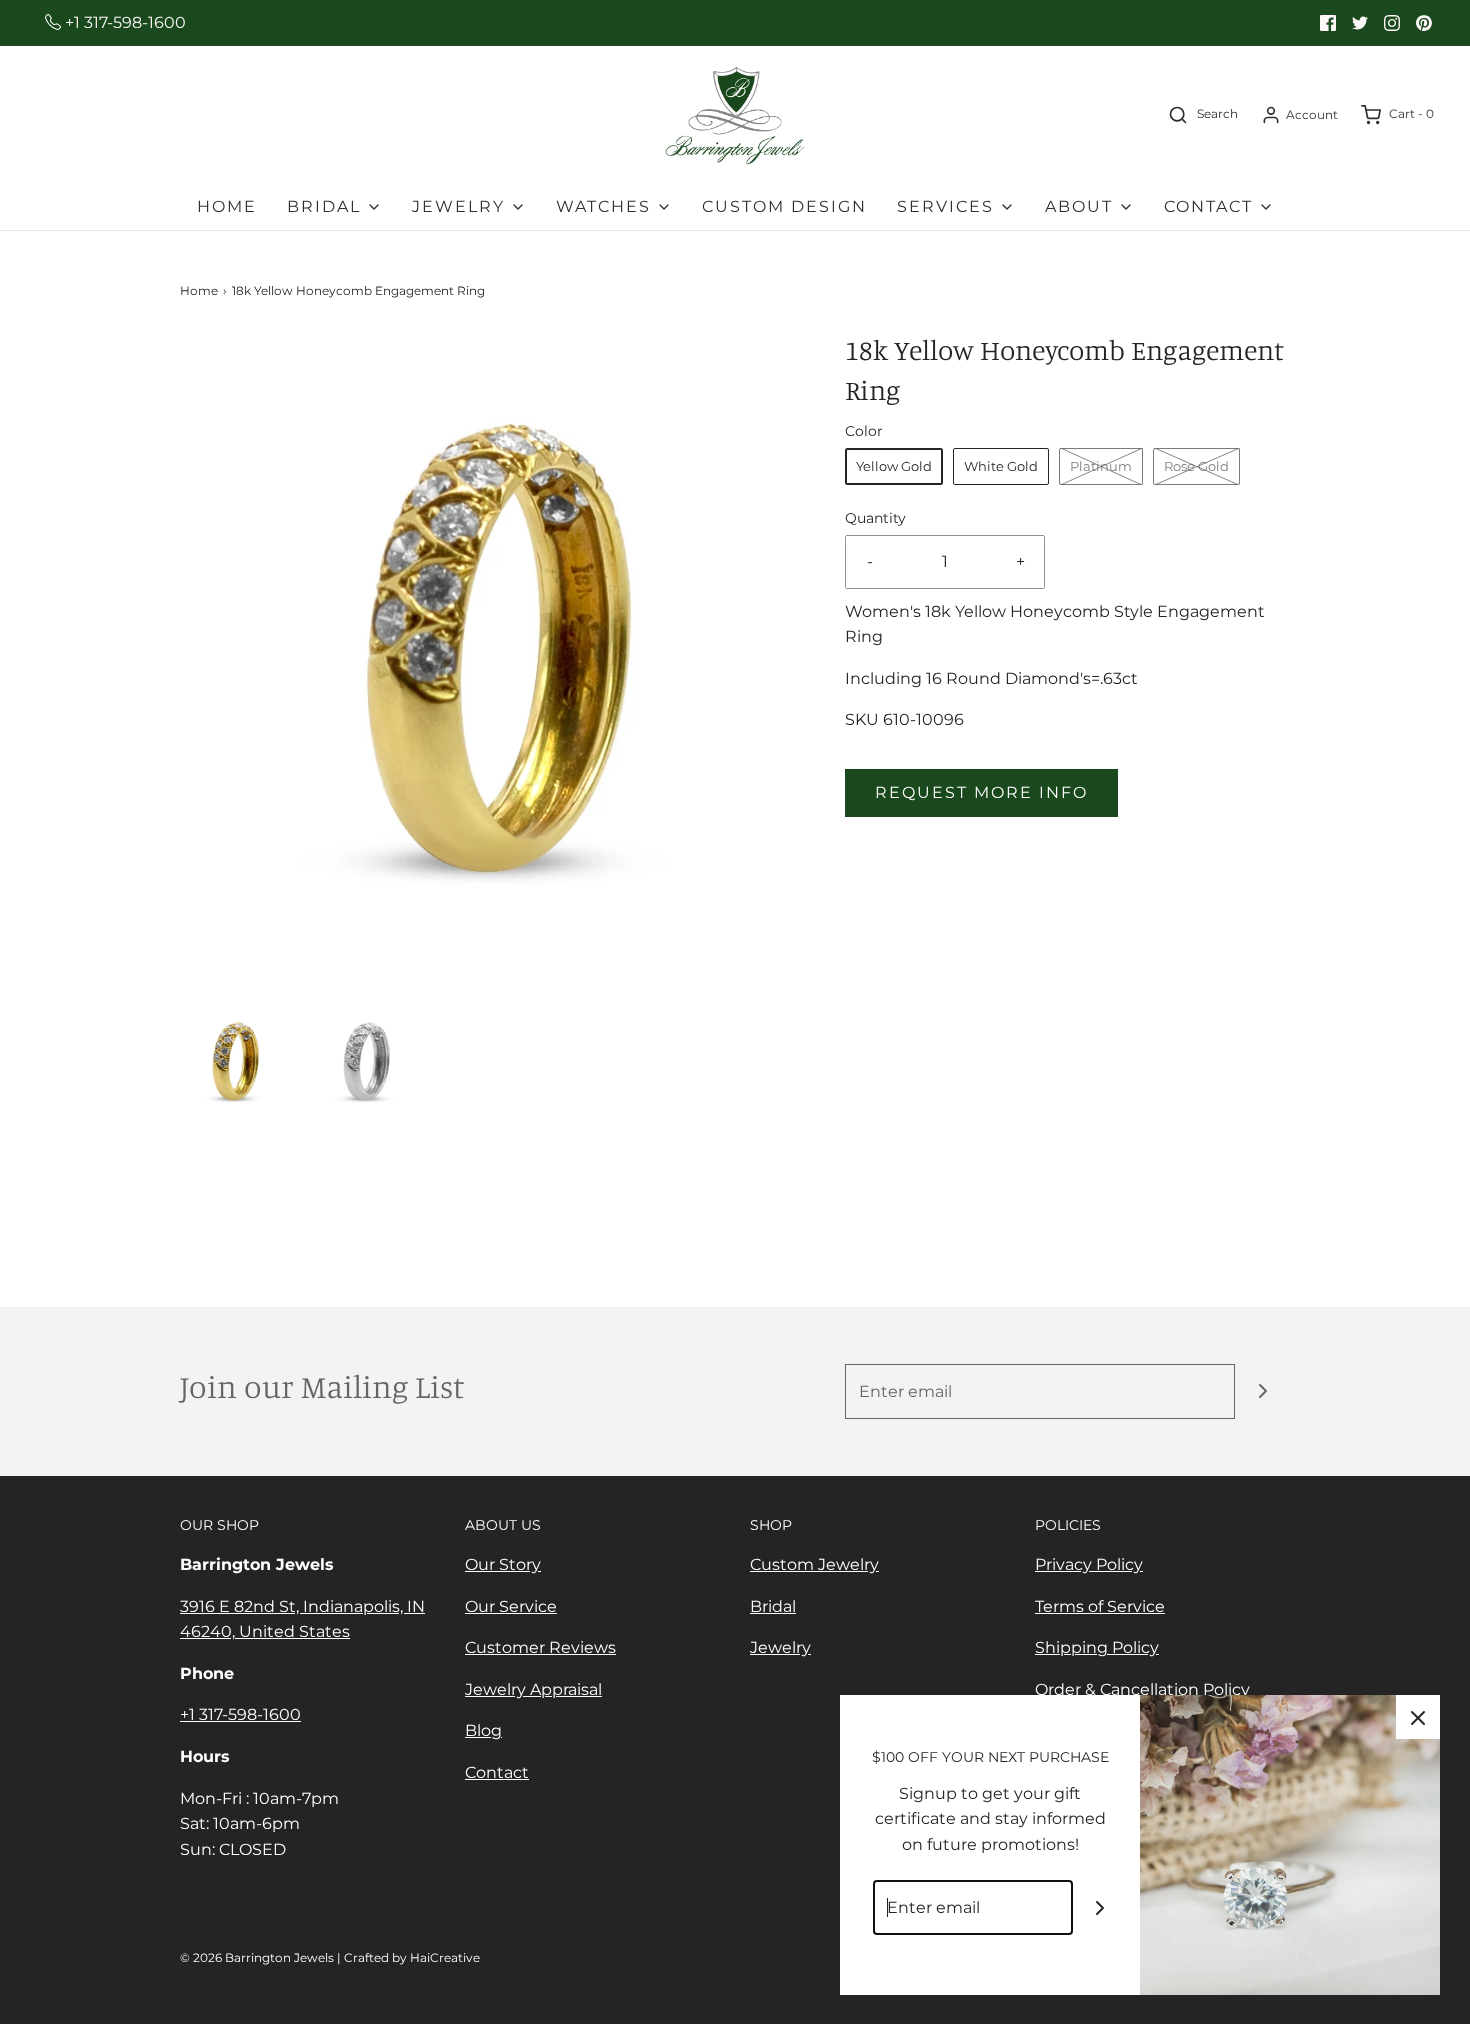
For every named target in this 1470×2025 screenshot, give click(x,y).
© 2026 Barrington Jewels (257, 1957)
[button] (235, 1061)
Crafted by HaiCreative (412, 1957)
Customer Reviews (540, 1647)
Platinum (1101, 466)
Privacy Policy (1089, 1564)
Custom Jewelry (814, 1564)
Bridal (773, 1606)
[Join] (1262, 1391)
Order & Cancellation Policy (1142, 1689)
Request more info (981, 792)
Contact (497, 1772)
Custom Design (784, 206)
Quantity (875, 518)
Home (227, 206)
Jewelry (780, 1647)
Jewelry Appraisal (533, 1689)
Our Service (511, 1606)
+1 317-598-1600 (123, 22)
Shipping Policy (1097, 1647)
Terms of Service (1100, 1606)
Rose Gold (1196, 466)
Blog (483, 1730)
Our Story (503, 1564)
